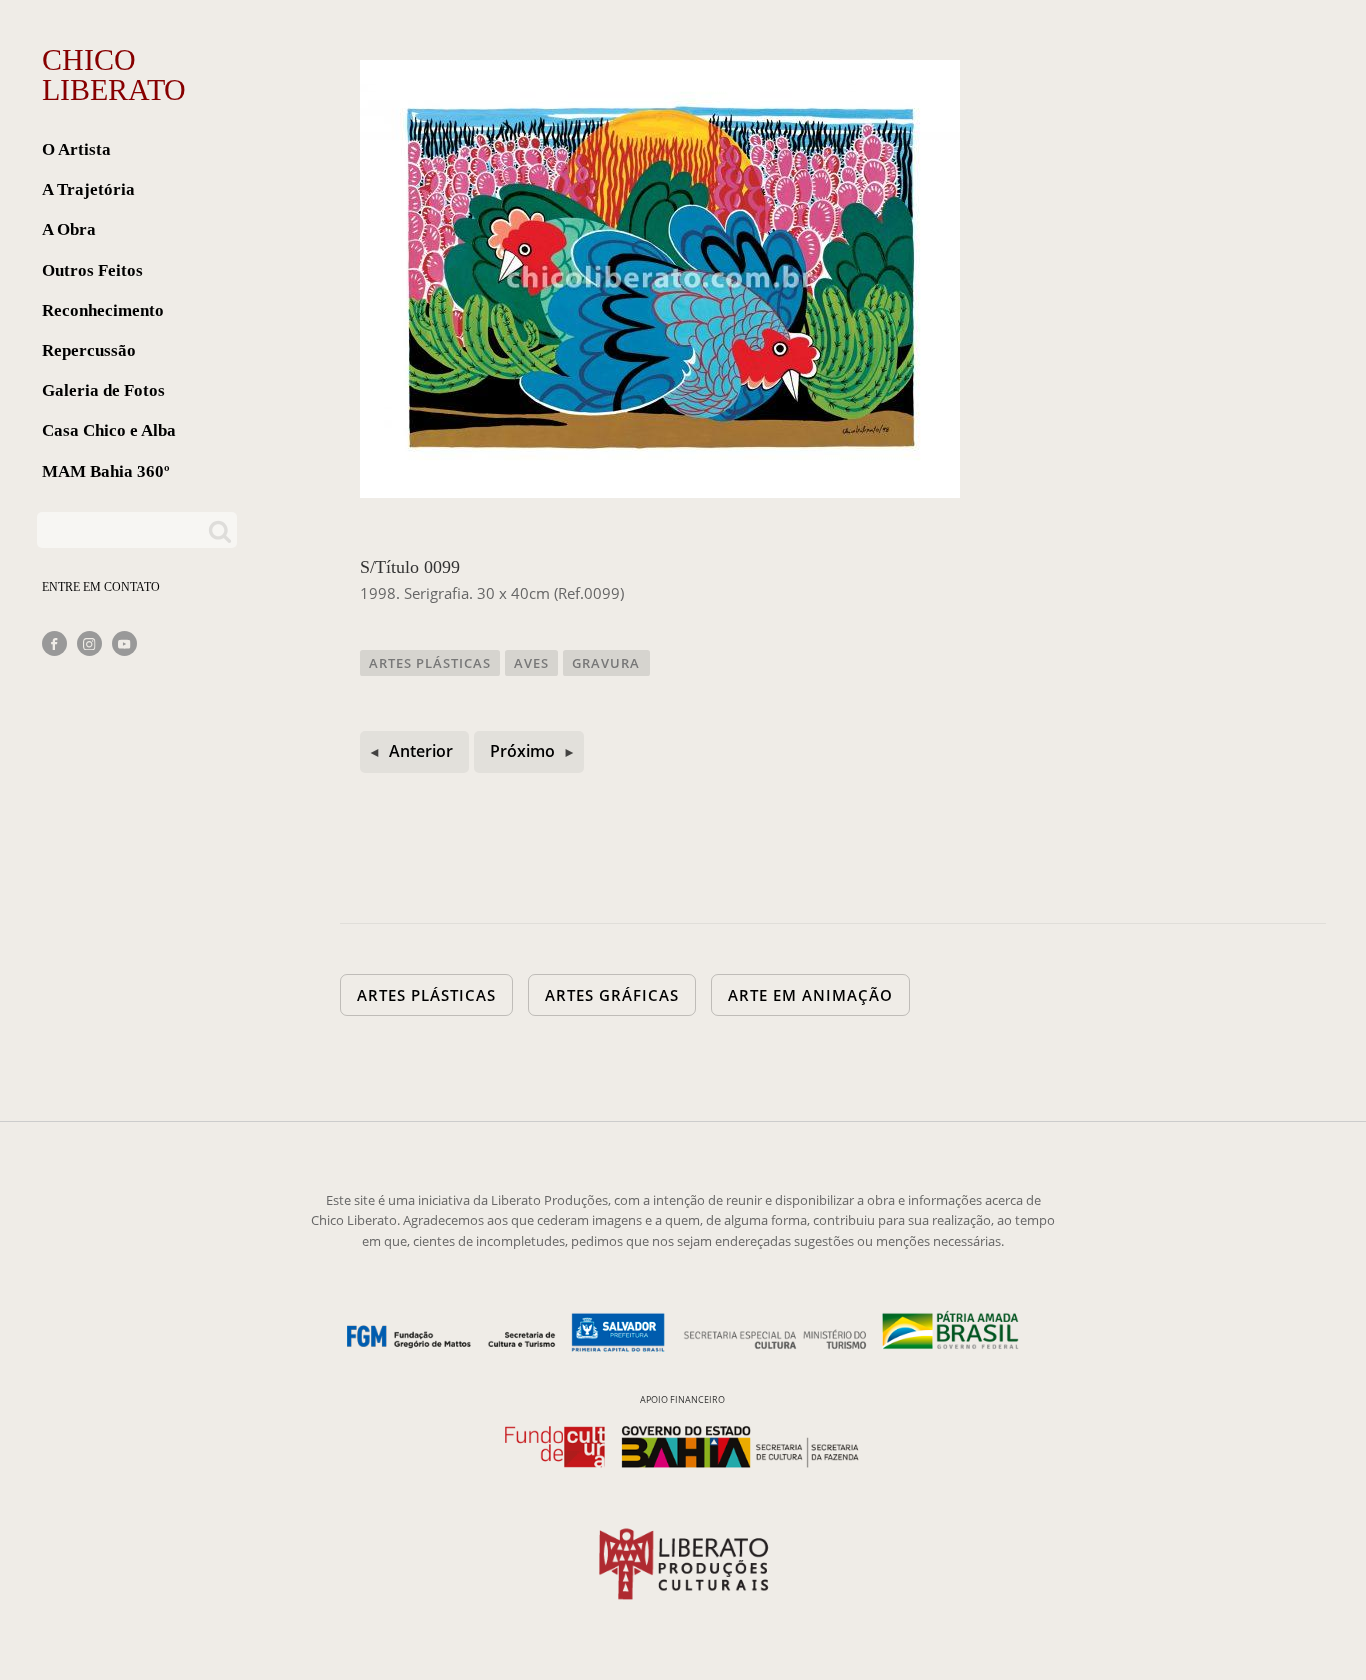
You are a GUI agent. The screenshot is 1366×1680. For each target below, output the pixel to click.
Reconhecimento (103, 310)
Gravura (606, 663)
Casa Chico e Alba (109, 430)
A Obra (69, 229)
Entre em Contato (101, 587)
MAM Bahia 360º (106, 471)
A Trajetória (88, 189)
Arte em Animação (810, 995)
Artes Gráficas (612, 995)
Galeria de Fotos (103, 390)
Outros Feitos (92, 270)
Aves (531, 663)
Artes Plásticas (430, 663)
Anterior (421, 751)
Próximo (522, 751)
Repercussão (89, 350)
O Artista (76, 149)
